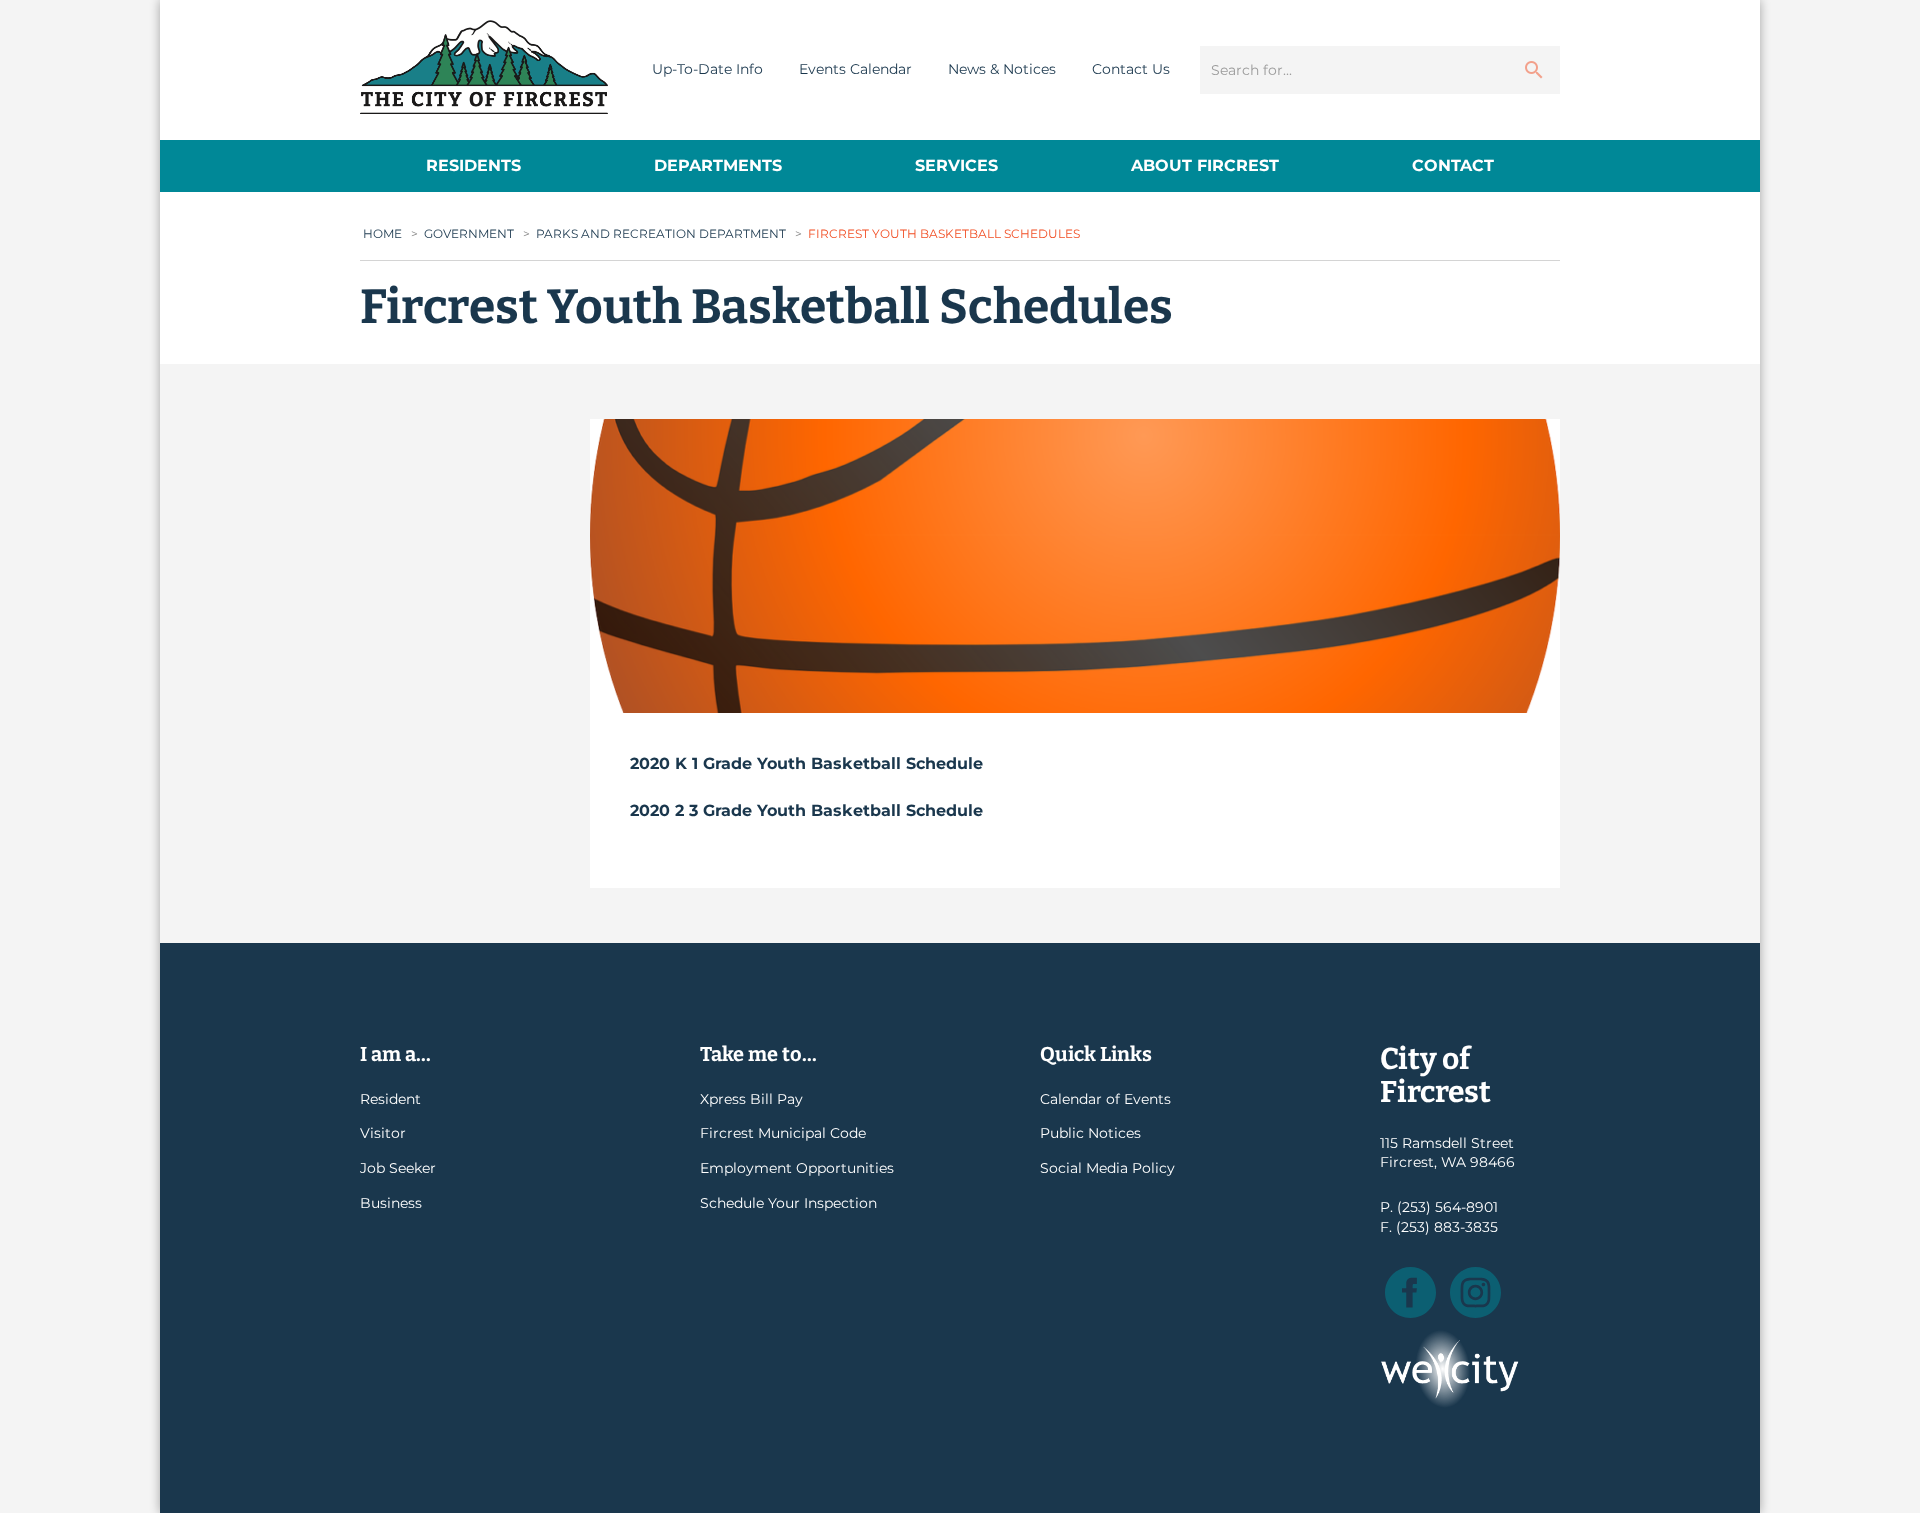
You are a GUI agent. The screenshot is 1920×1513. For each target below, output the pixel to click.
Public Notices (1090, 1133)
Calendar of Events (1105, 1099)
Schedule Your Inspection (788, 1203)
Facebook (1410, 1292)
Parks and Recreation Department (661, 233)
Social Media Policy (1107, 1168)
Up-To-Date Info (707, 69)
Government (469, 233)
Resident (390, 1099)
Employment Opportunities (797, 1168)
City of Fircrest (484, 67)
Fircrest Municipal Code (783, 1133)
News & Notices (1002, 69)
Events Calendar (855, 69)
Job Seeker (398, 1168)
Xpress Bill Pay (751, 1099)
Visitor (383, 1133)
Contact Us (1131, 69)
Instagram (1475, 1292)
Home (382, 233)
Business (391, 1203)
